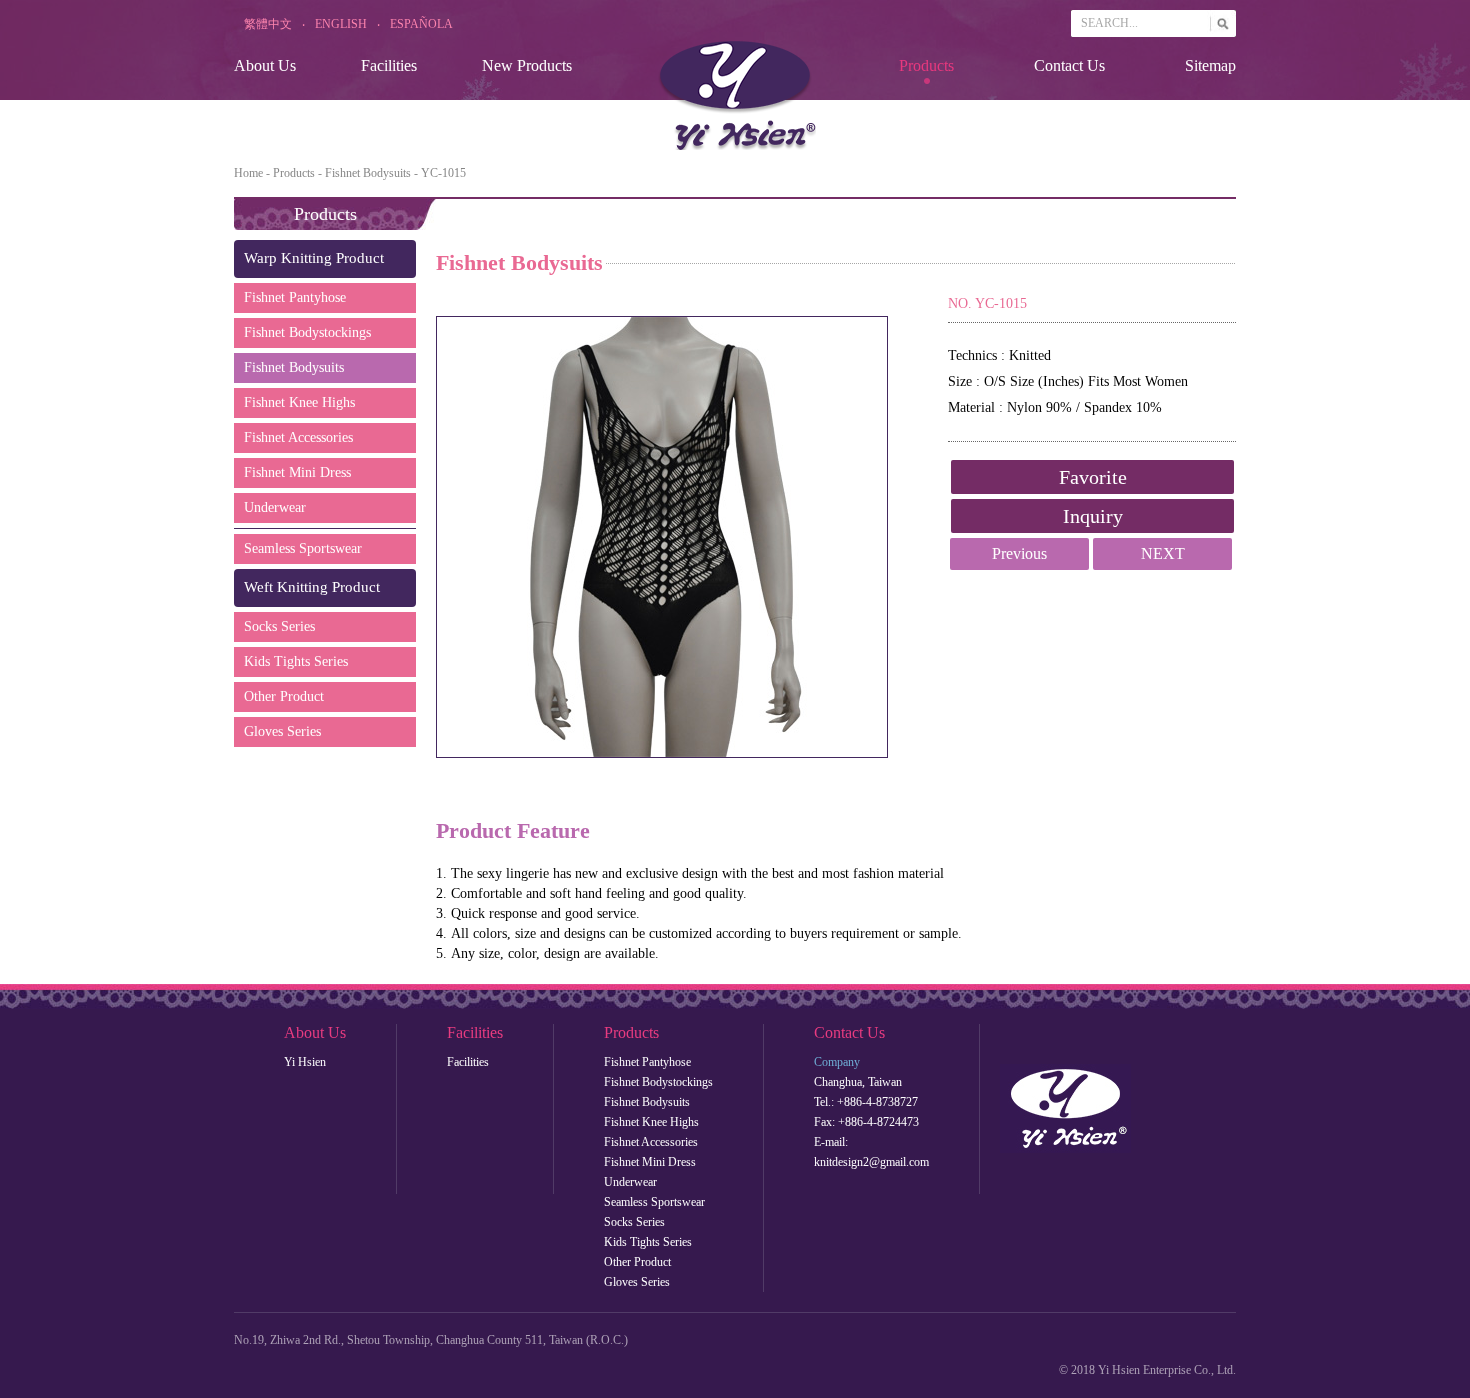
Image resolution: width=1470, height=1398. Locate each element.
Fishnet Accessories (298, 437)
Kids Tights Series (296, 661)
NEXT (1163, 553)
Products (926, 65)
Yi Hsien (305, 1062)
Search (1215, 20)
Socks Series (279, 626)
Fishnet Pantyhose (295, 297)
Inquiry (1093, 516)
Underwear (275, 507)
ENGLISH (341, 24)
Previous (1019, 553)
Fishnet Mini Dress (297, 472)
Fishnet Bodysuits (368, 173)
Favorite (1093, 477)
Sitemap (1210, 65)
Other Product (284, 696)
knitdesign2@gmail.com (871, 1162)
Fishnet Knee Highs (299, 402)
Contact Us (1069, 65)
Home (248, 173)
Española (421, 24)
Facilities (389, 65)
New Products (527, 65)
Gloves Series (282, 731)
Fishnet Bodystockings (307, 332)
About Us (265, 65)
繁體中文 (268, 24)
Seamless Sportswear (303, 548)
